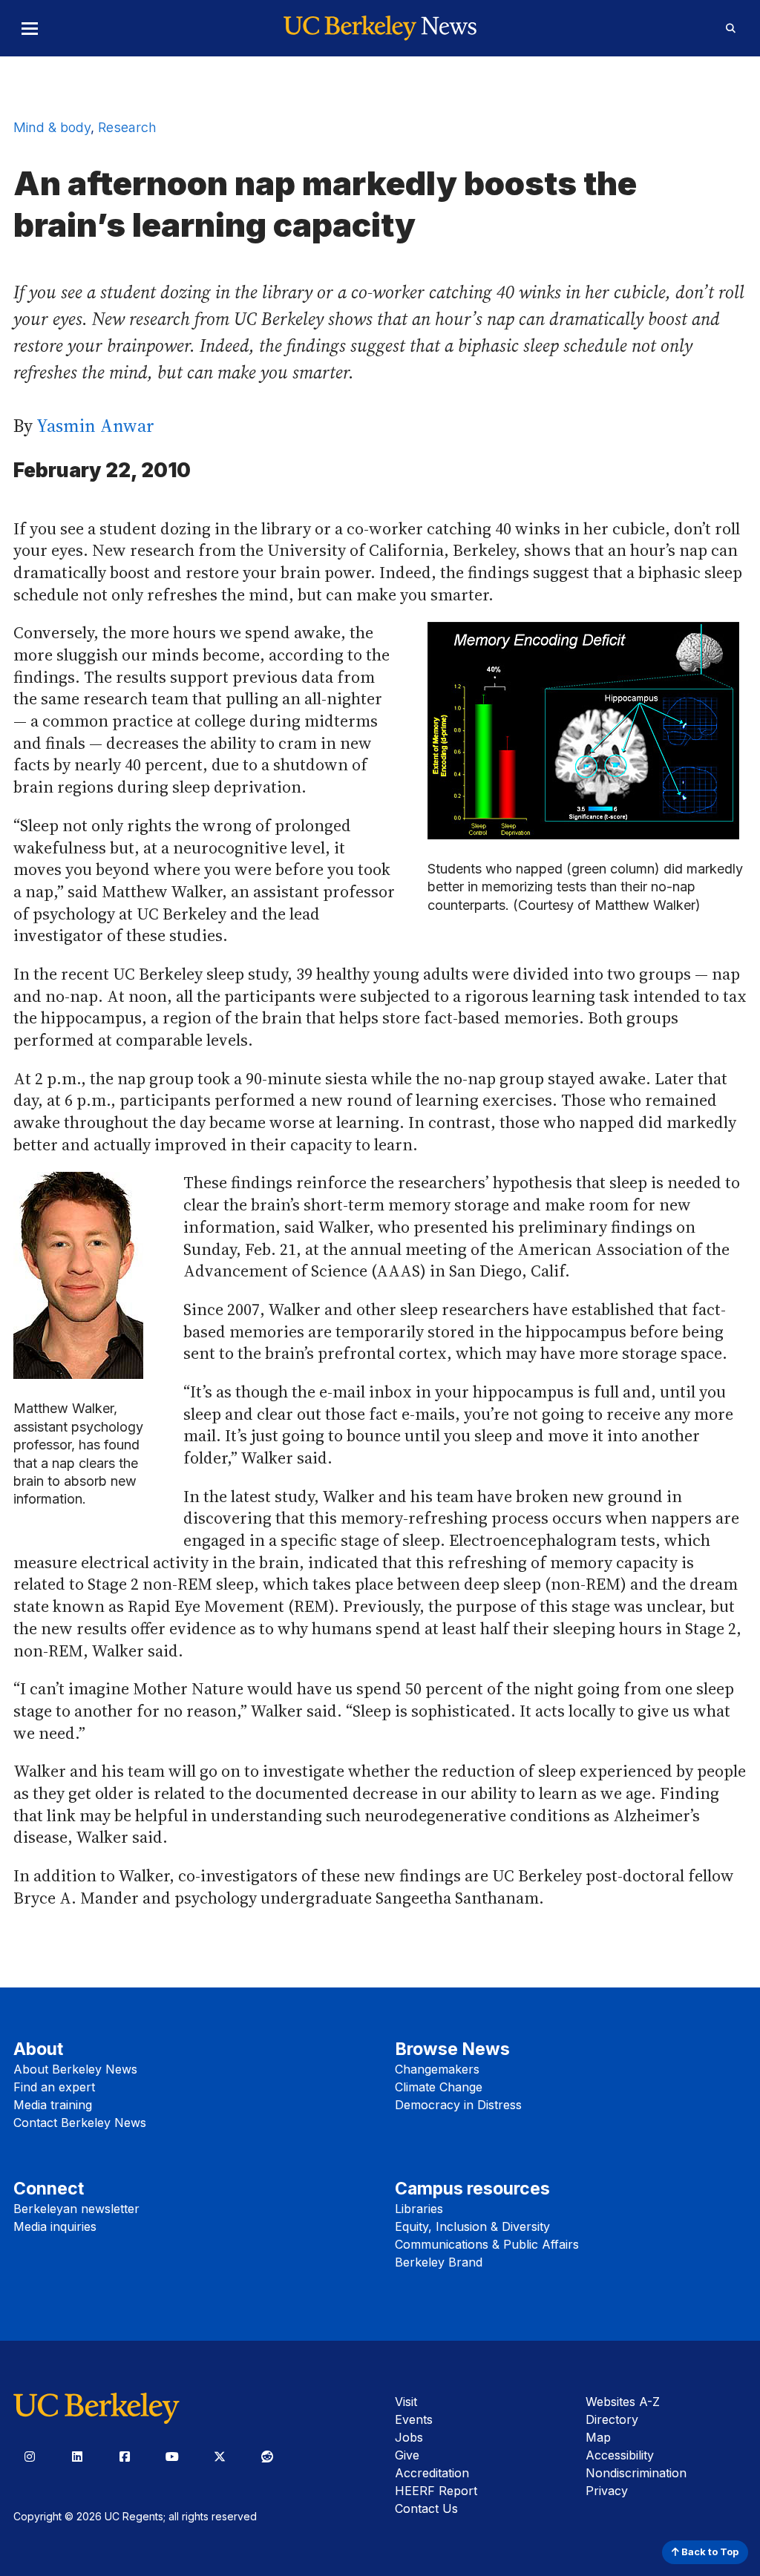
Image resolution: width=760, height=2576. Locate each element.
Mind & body (52, 127)
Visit (406, 2402)
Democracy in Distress (458, 2105)
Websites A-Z (623, 2402)
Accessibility (620, 2455)
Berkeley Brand (439, 2262)
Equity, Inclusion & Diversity (472, 2226)
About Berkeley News (75, 2069)
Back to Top (709, 2552)
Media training (53, 2105)
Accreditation (432, 2473)
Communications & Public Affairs (487, 2244)
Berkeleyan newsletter (76, 2209)
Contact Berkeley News (80, 2123)
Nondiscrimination (636, 2473)
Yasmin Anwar (95, 426)
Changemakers (437, 2069)
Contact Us (426, 2508)
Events (414, 2419)
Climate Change (439, 2087)
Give (407, 2455)
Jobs (409, 2437)
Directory (612, 2419)
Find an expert (54, 2087)
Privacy (607, 2491)
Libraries (419, 2209)
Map (598, 2437)
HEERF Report (436, 2491)
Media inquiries (55, 2226)
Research (127, 127)
